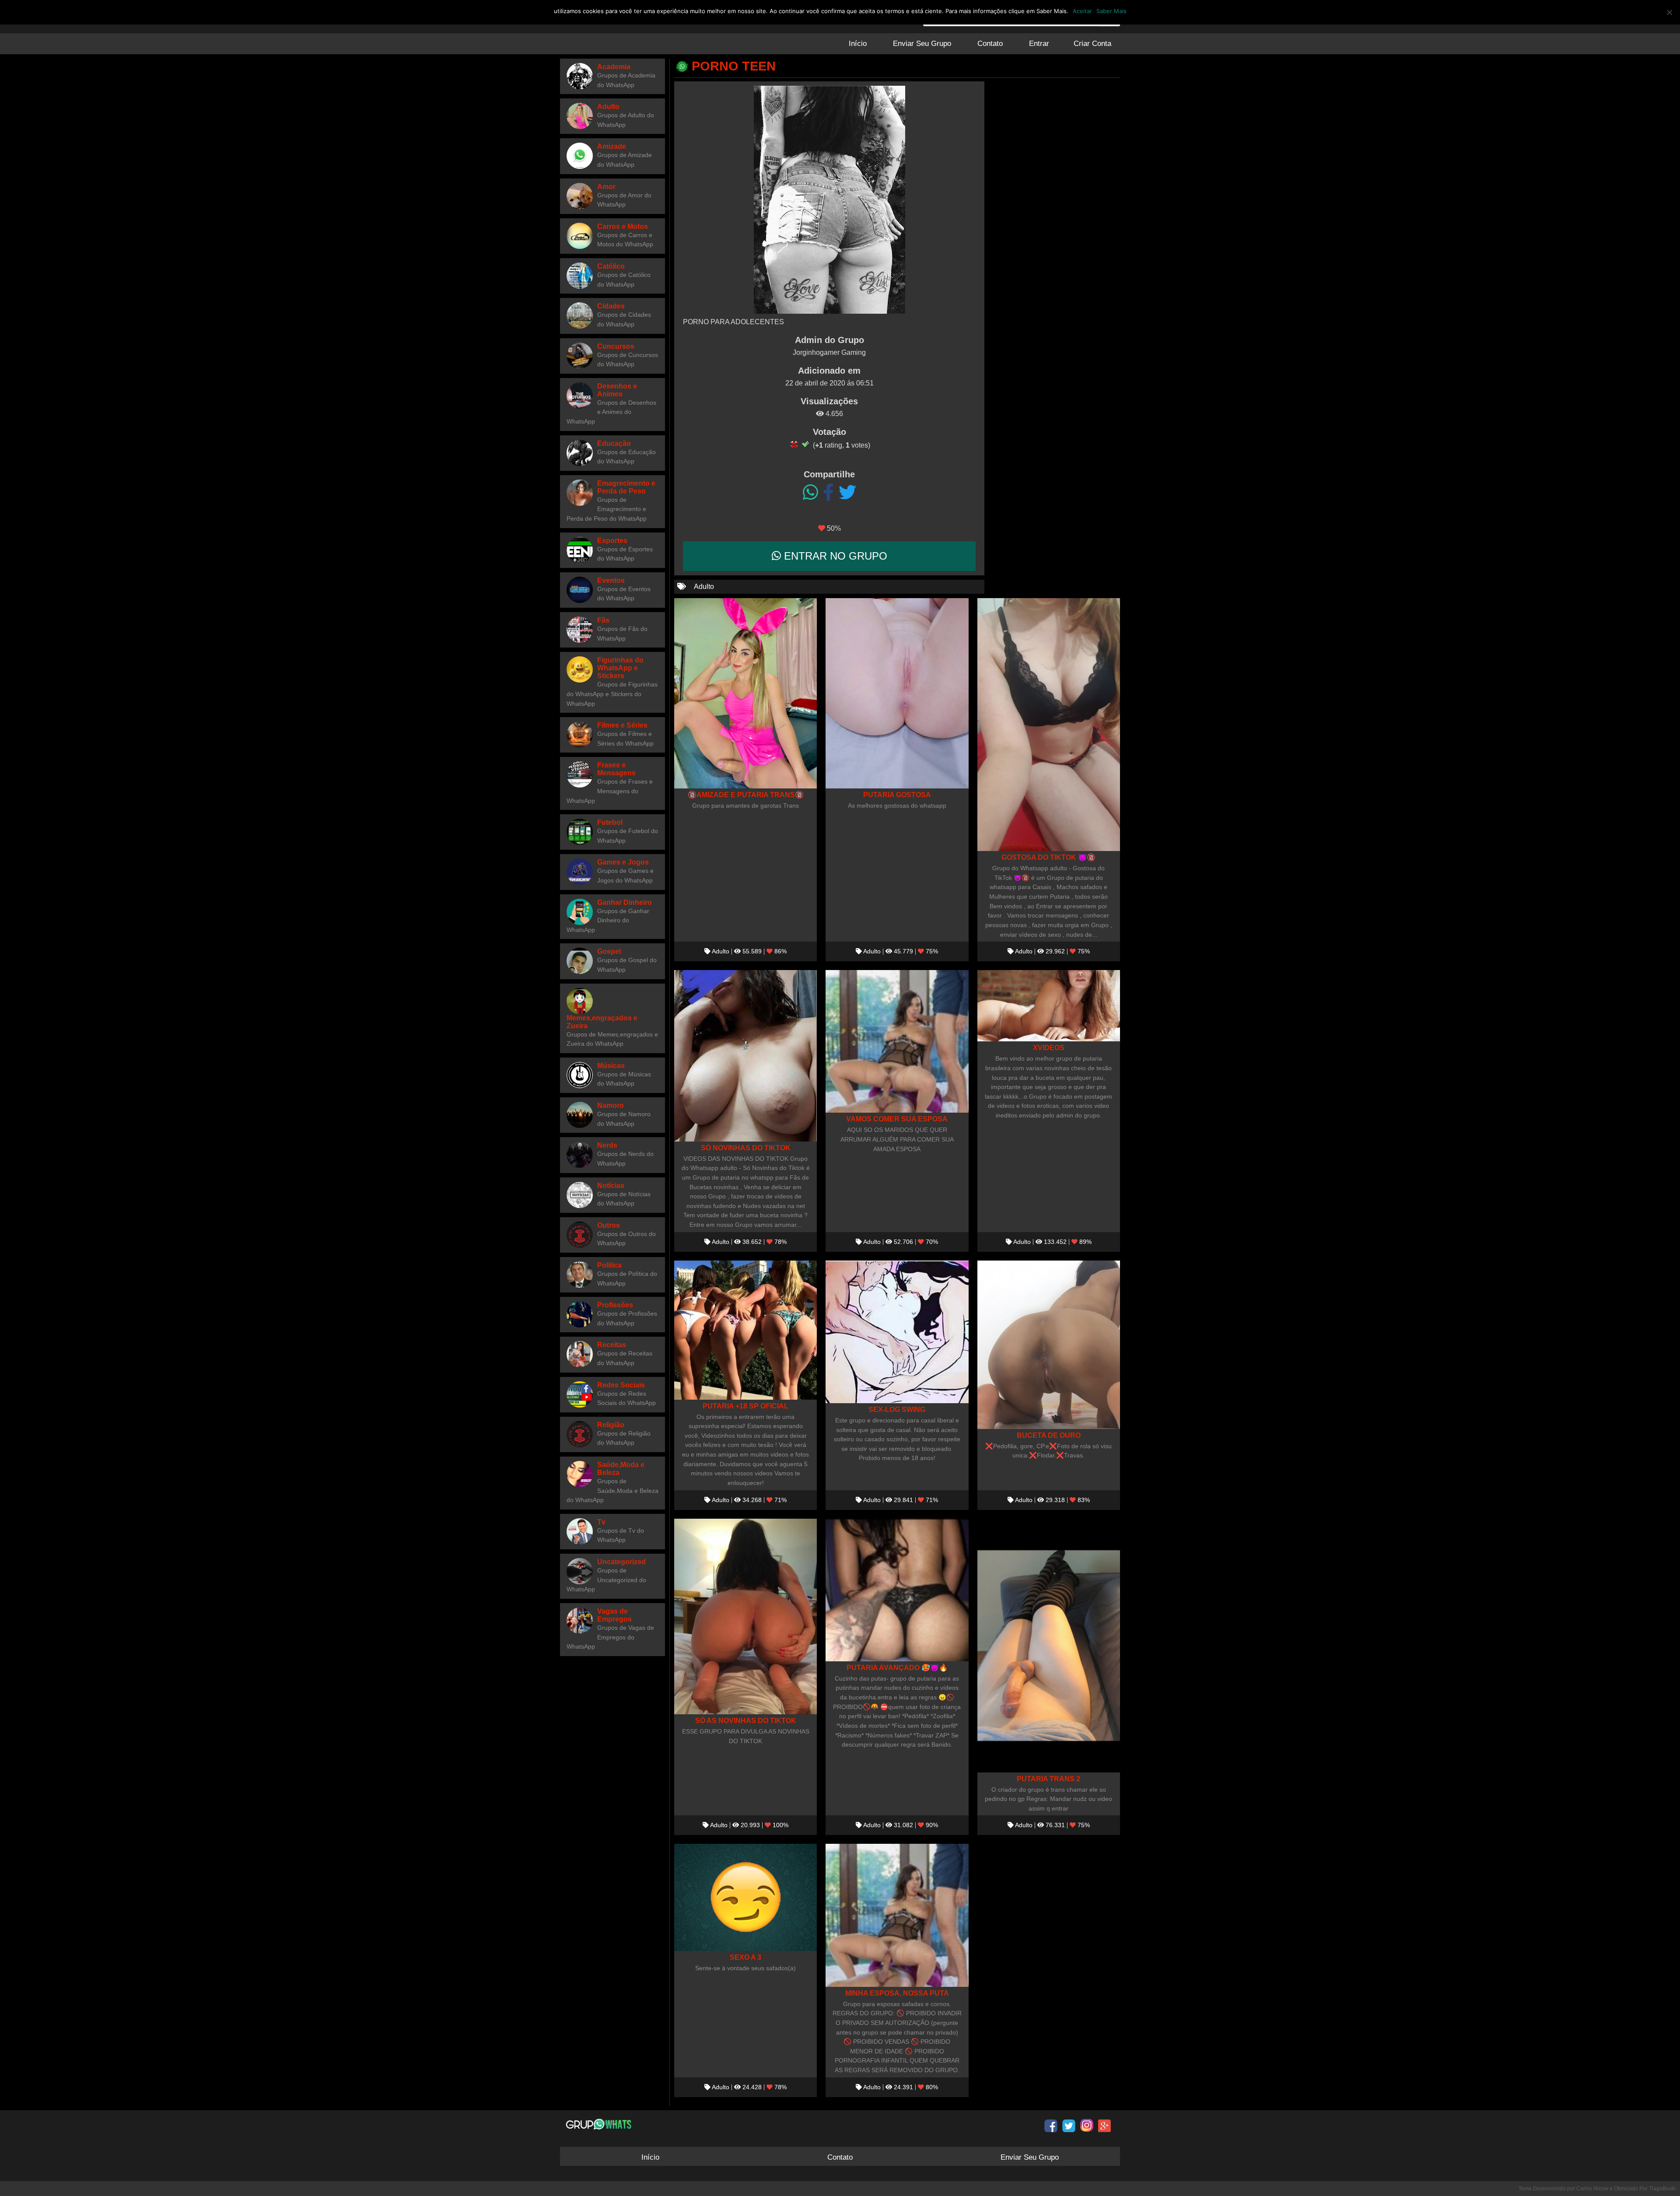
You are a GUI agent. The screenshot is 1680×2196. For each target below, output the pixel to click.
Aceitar (1082, 11)
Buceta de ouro (1049, 1435)
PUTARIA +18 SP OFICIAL (745, 1406)
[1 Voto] (794, 444)
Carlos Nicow (1592, 2189)
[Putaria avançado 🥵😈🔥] (897, 1590)
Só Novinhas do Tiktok (746, 1148)
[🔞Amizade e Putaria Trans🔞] (745, 693)
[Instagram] (1087, 2126)
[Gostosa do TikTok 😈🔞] (1049, 725)
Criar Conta (1092, 44)
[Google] (1105, 2126)
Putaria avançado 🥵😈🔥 (897, 1667)
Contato (990, 44)
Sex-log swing (897, 1409)
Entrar (1039, 44)
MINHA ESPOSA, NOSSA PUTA (897, 1993)
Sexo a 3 (745, 1957)
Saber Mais (1111, 11)
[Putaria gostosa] (897, 693)
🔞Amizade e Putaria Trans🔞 (746, 795)
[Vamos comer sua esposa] (897, 1041)
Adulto (704, 587)
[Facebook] (828, 493)
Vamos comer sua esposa (897, 1119)
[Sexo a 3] (745, 1897)
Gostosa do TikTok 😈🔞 (1048, 857)
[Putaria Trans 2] (1049, 1646)
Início (858, 44)
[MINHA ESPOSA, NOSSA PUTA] (897, 1915)
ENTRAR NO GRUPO (834, 556)
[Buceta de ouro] (1049, 1345)
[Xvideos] (1049, 1006)
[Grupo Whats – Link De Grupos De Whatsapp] (600, 2124)
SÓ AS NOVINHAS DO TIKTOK (746, 1720)
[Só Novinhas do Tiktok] (745, 1056)
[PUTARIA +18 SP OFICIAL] (745, 1330)
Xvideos (1049, 1047)
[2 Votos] (805, 444)
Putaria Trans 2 (1048, 1779)
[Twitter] (847, 493)
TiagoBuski (1662, 2189)
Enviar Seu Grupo (922, 44)
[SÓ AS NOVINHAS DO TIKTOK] (745, 1616)
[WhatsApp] (810, 493)
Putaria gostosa (897, 795)
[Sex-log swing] (897, 1332)
